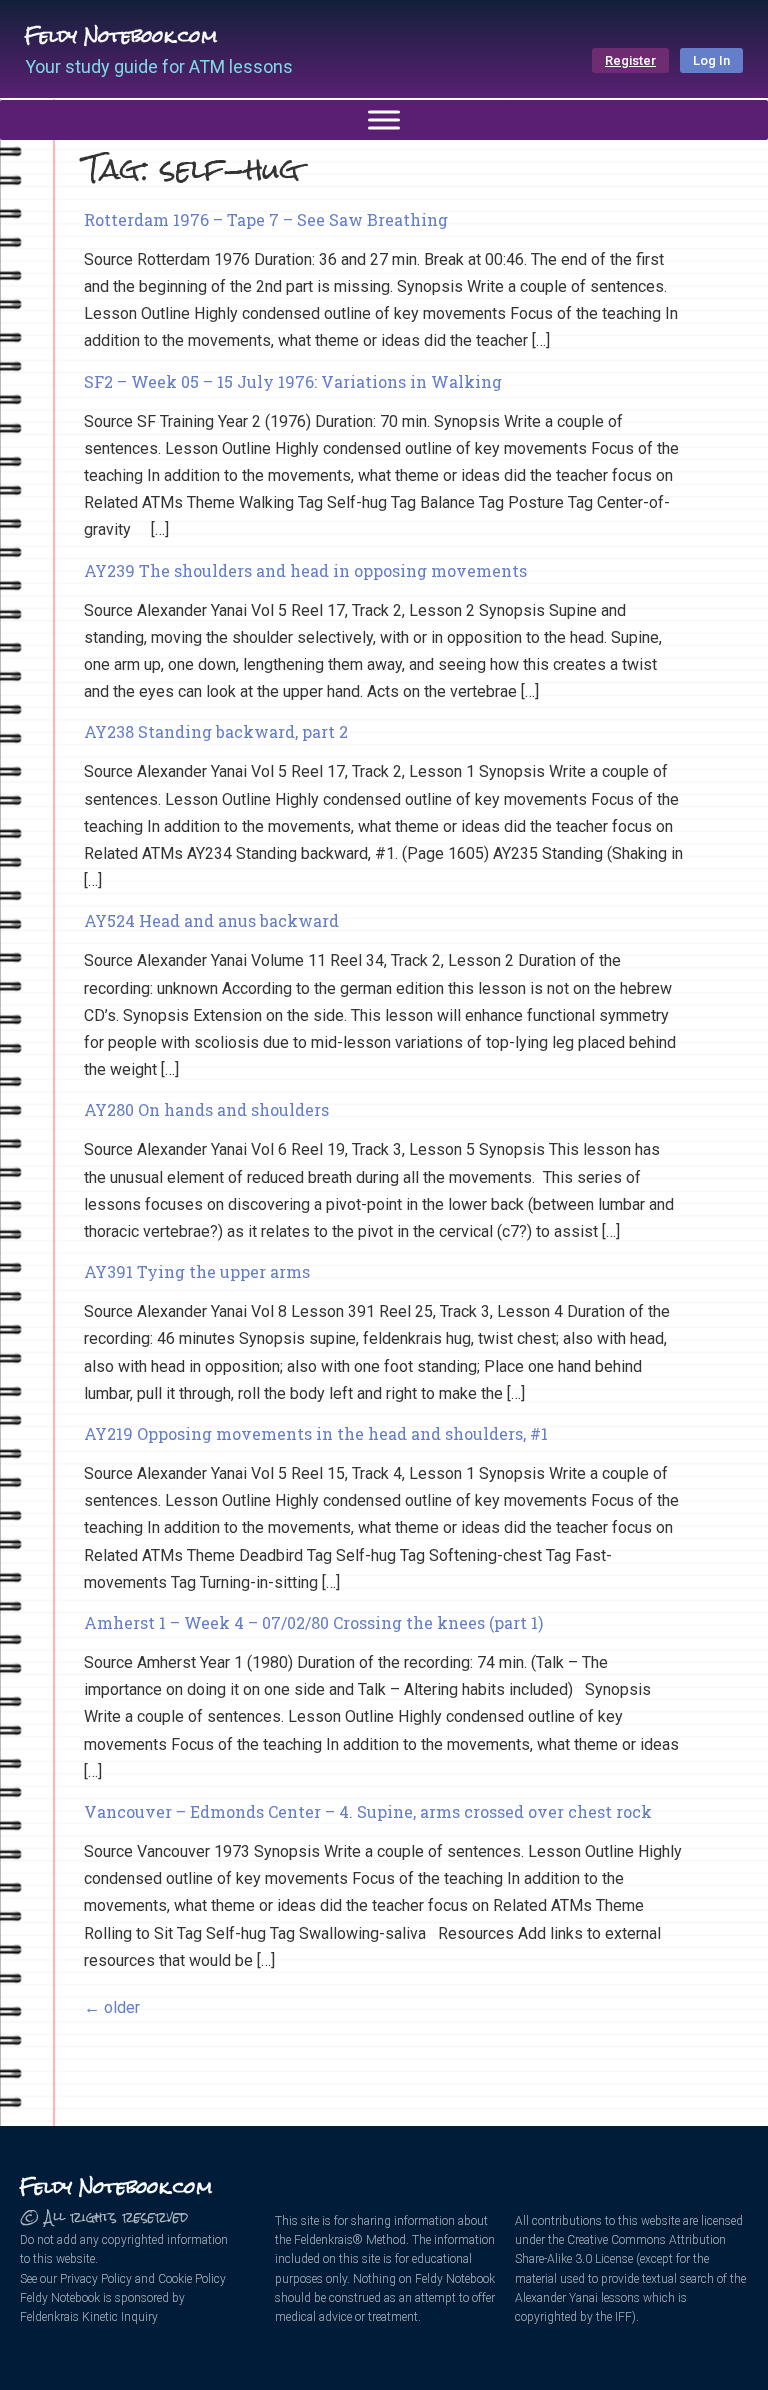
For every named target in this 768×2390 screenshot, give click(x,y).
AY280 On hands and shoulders (206, 1109)
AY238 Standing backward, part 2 (216, 731)
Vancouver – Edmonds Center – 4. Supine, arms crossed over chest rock (368, 1811)
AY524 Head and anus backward (211, 920)
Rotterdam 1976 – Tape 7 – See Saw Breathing (266, 219)
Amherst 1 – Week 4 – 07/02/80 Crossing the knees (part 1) (313, 1622)
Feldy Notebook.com (121, 35)
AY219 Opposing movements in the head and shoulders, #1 (316, 1433)
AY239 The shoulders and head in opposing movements (305, 570)
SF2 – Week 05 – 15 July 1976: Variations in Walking (293, 381)
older (112, 2007)
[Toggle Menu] (384, 119)
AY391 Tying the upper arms (197, 1271)
